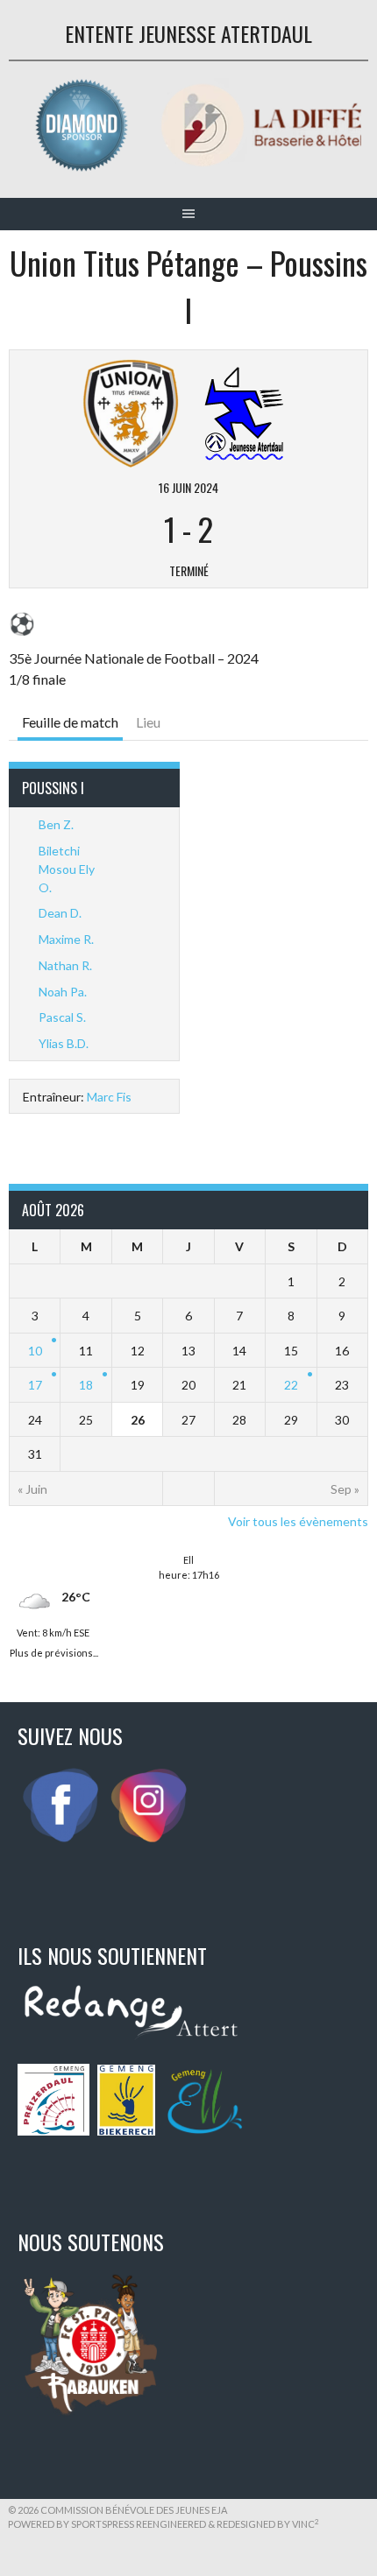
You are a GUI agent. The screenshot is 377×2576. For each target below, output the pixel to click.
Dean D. (60, 913)
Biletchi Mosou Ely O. (67, 869)
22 (291, 1385)
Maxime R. (66, 939)
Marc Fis (109, 1097)
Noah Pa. (63, 992)
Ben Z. (56, 824)
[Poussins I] (245, 411)
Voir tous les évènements (298, 1521)
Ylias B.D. (64, 1043)
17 (35, 1385)
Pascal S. (62, 1017)
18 (86, 1385)
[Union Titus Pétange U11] (131, 411)
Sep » (345, 1489)
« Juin (32, 1489)
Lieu (148, 722)
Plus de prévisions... (54, 1651)
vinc (306, 2524)
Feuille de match (70, 722)
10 (35, 1351)
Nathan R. (65, 965)
